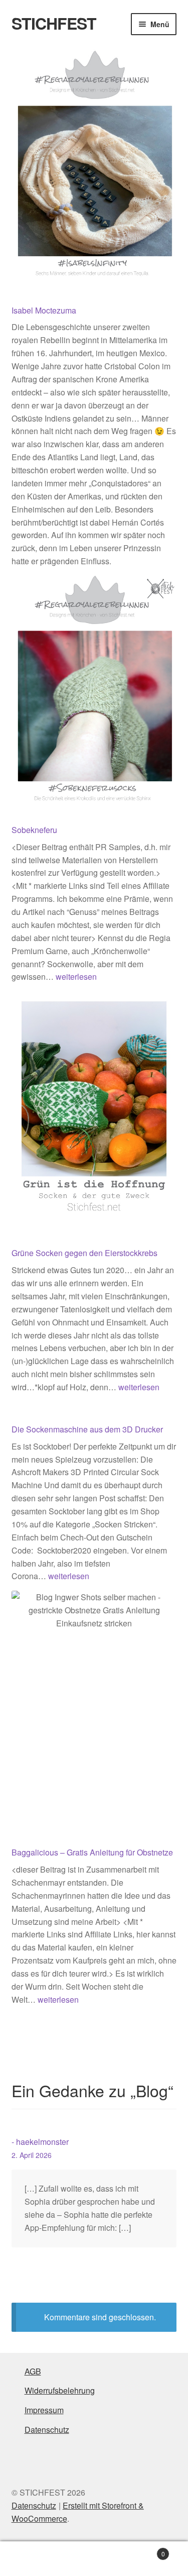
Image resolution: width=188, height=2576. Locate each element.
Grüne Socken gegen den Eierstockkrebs (84, 1253)
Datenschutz (47, 2430)
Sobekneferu (34, 830)
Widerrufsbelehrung (60, 2390)
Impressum (44, 2410)
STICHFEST (54, 23)
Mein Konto (31, 2559)
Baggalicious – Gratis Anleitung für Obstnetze (92, 1852)
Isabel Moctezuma (44, 310)
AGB (33, 2371)
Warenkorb (145, 2550)
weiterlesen (76, 976)
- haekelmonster (40, 2142)
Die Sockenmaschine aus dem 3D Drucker (87, 1429)
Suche (94, 2559)
